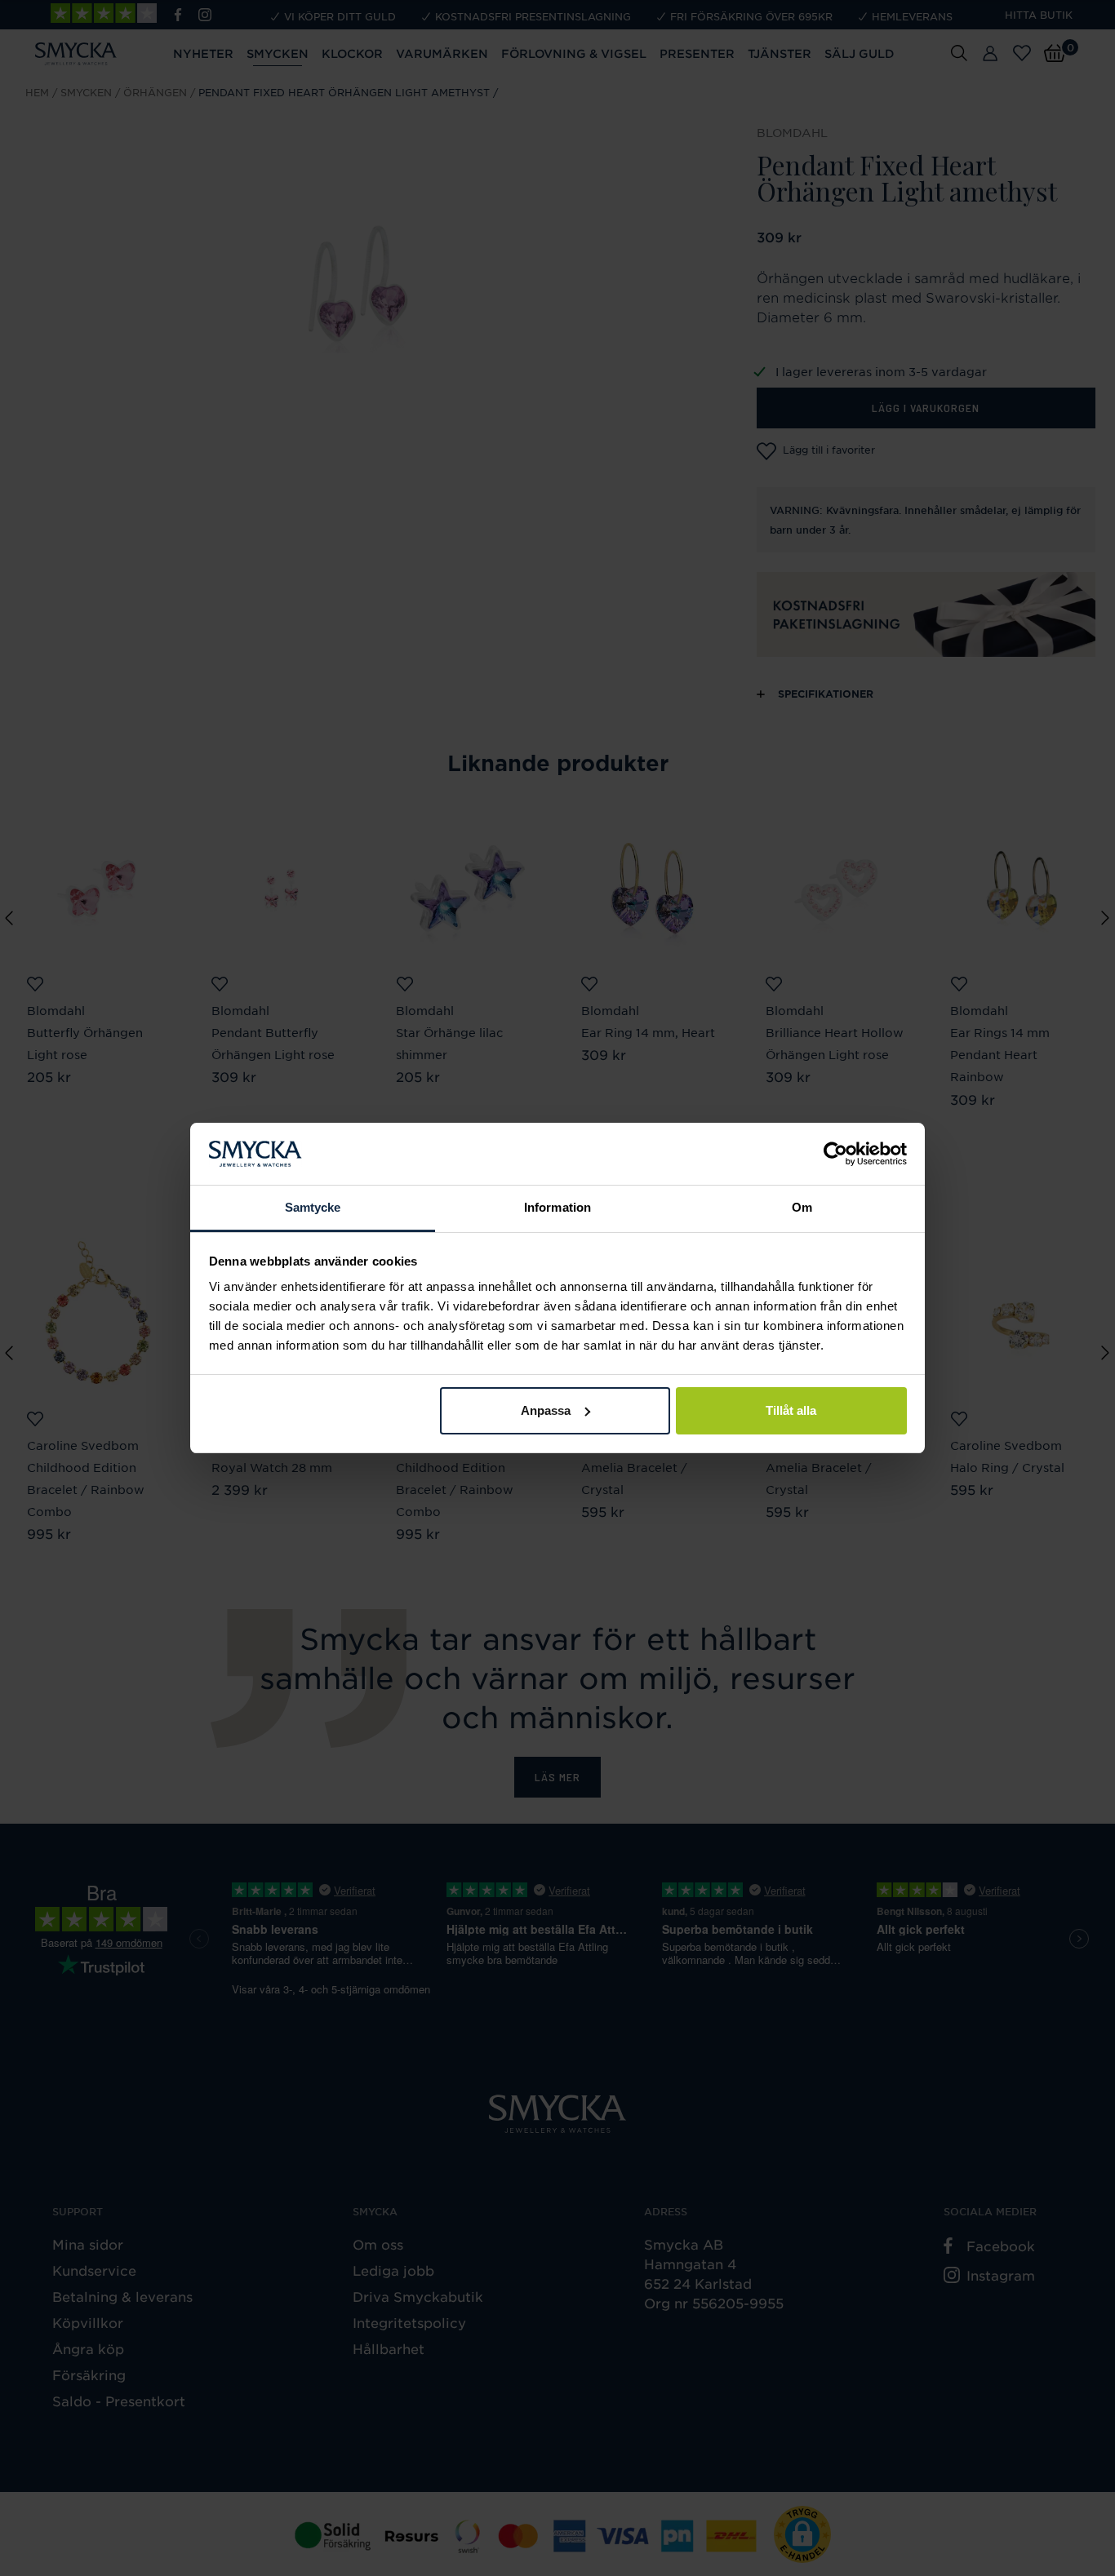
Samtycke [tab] (313, 1207)
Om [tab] (802, 1207)
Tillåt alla (791, 1410)
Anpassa (546, 1410)
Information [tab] (557, 1207)
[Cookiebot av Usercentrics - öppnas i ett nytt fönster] (835, 1154)
